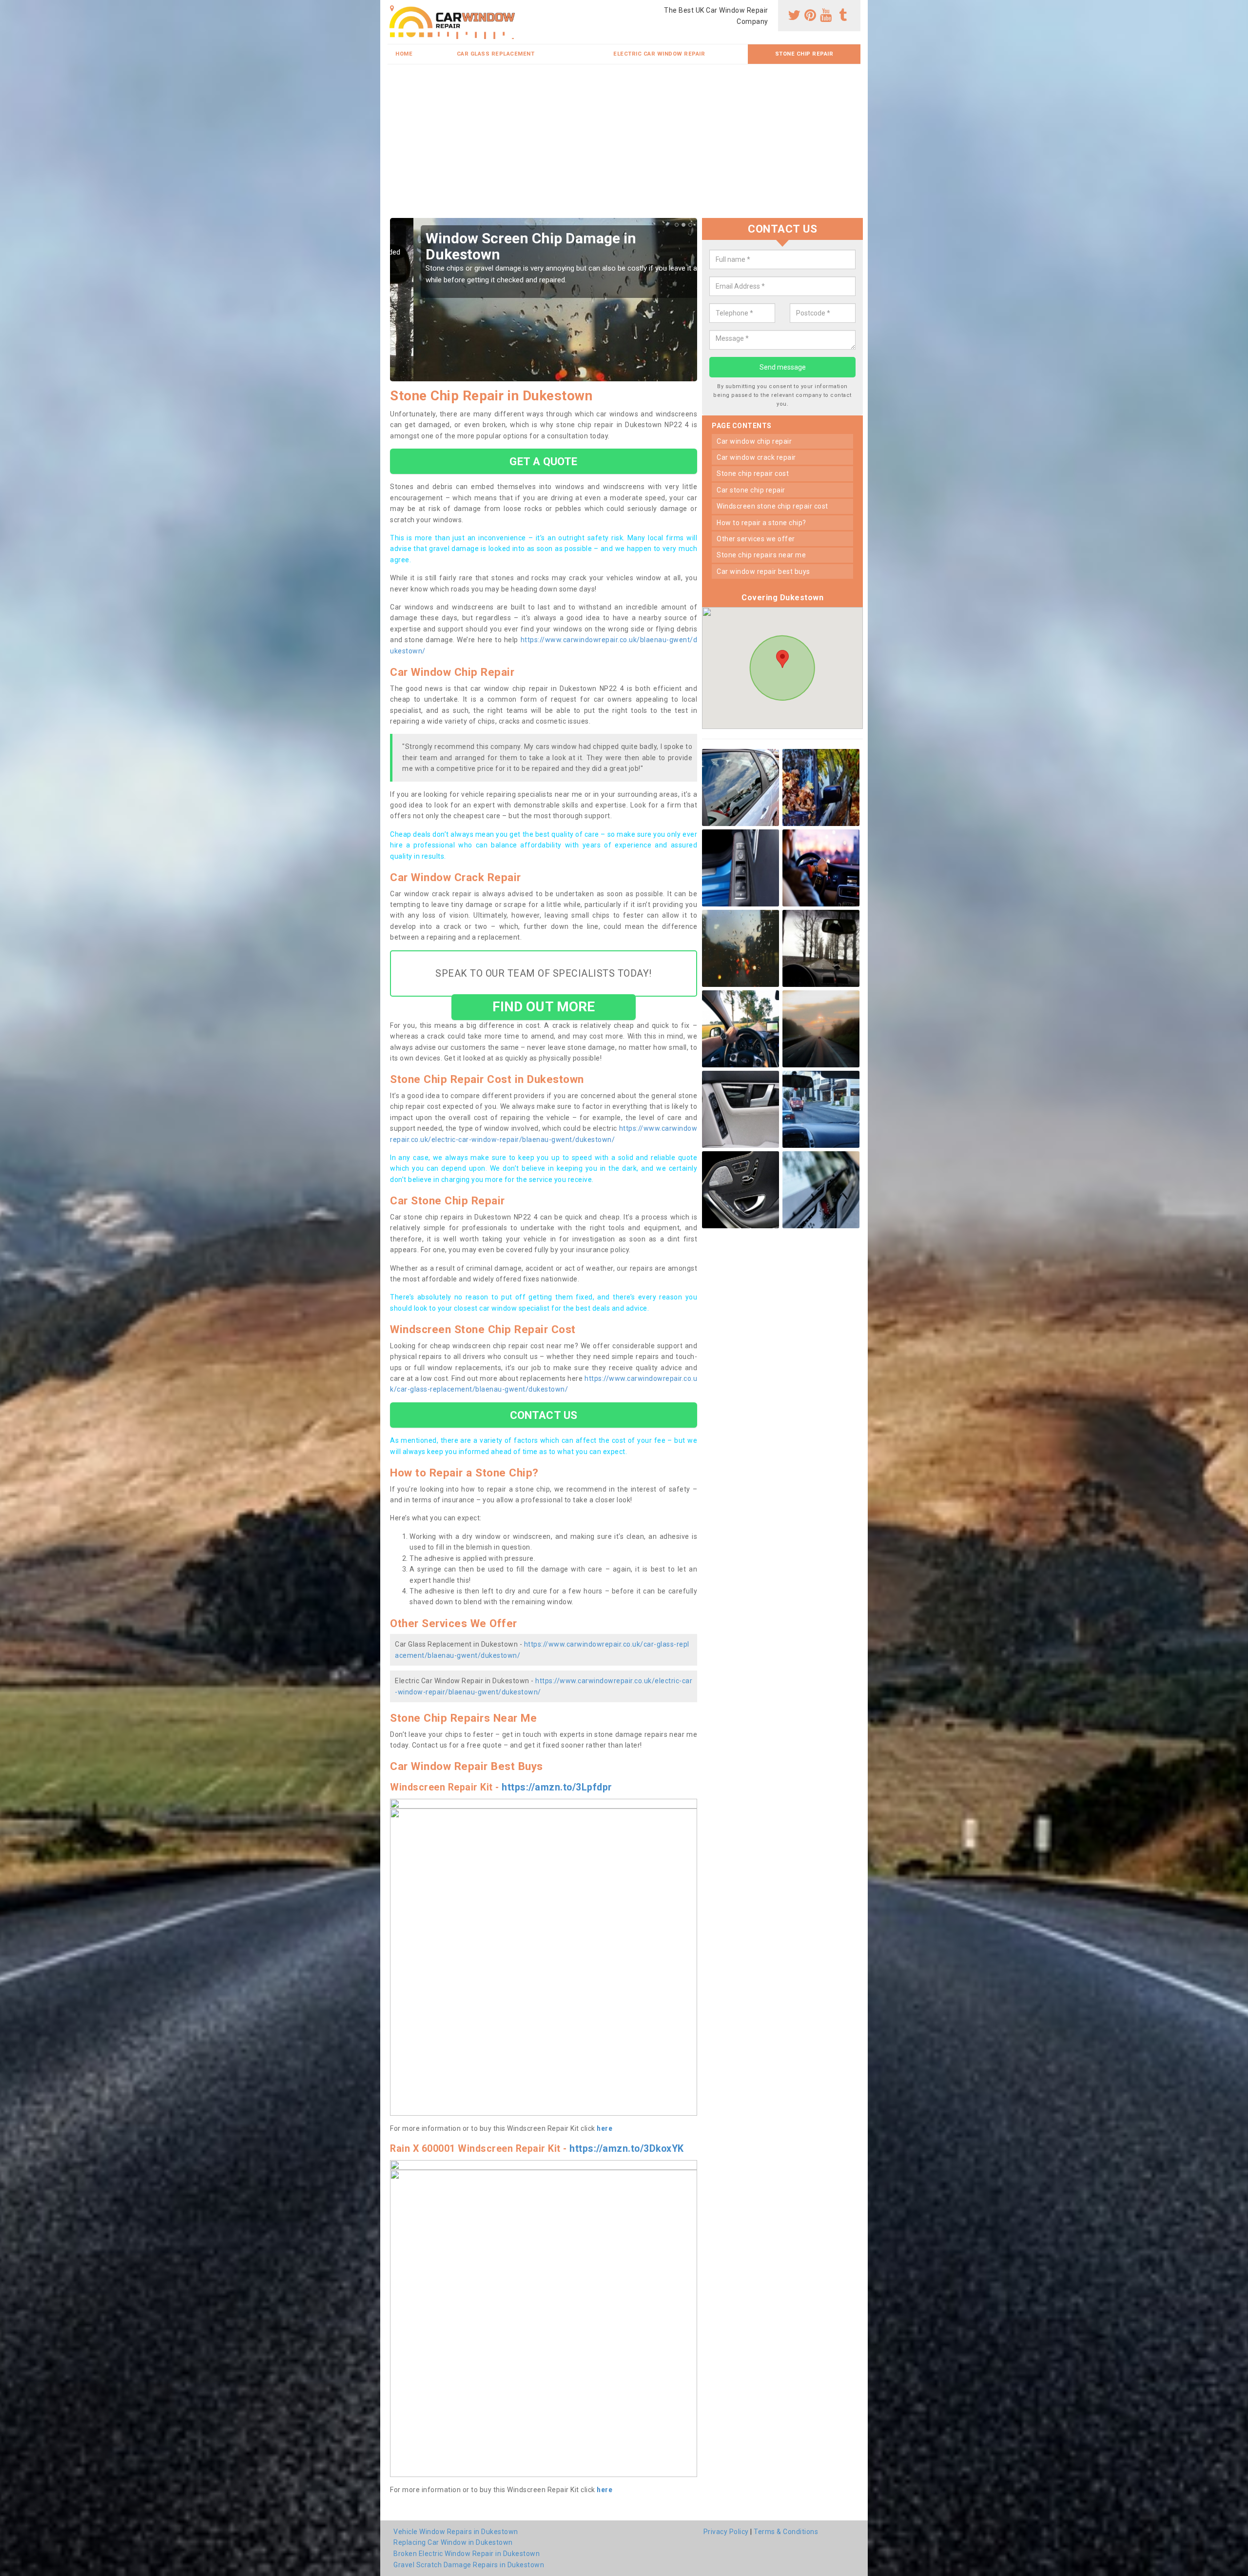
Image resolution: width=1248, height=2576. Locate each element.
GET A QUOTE (543, 461)
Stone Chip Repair (804, 54)
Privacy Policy (726, 2532)
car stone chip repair (751, 490)
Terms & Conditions (786, 2532)
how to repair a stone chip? (761, 523)
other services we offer (756, 539)
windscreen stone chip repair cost (772, 506)
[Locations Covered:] (392, 8)
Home (404, 54)
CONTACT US (544, 1415)
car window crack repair (756, 457)
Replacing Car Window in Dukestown (453, 2542)
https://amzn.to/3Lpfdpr (557, 1787)
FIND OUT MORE (544, 1007)
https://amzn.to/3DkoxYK (627, 2149)
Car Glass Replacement (496, 54)
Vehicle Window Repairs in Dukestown (456, 2532)
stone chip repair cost (753, 473)
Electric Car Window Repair (659, 54)
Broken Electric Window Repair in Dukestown (467, 2554)
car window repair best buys (763, 571)
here (604, 2128)
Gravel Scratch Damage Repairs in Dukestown (469, 2565)
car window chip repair (754, 441)
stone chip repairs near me (761, 555)
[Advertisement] (624, 145)
